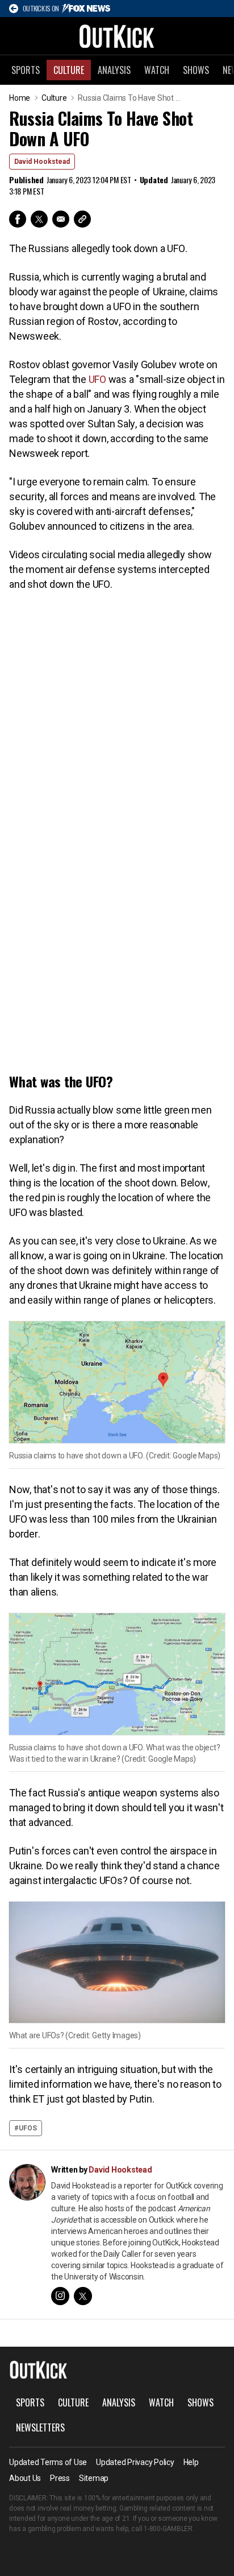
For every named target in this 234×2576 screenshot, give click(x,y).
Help (191, 2462)
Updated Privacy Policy (135, 2462)
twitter (83, 2296)
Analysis (114, 70)
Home (20, 98)
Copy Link (82, 219)
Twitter (39, 219)
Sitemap (94, 2478)
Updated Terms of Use (48, 2462)
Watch (157, 70)
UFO (97, 379)
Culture (69, 70)
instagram (60, 2296)
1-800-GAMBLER (168, 2529)
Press (60, 2478)
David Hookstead (42, 162)
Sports (26, 70)
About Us (25, 2478)
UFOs (28, 2128)
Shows (196, 70)
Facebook (18, 219)
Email (61, 219)
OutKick (117, 36)
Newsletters (40, 2427)
